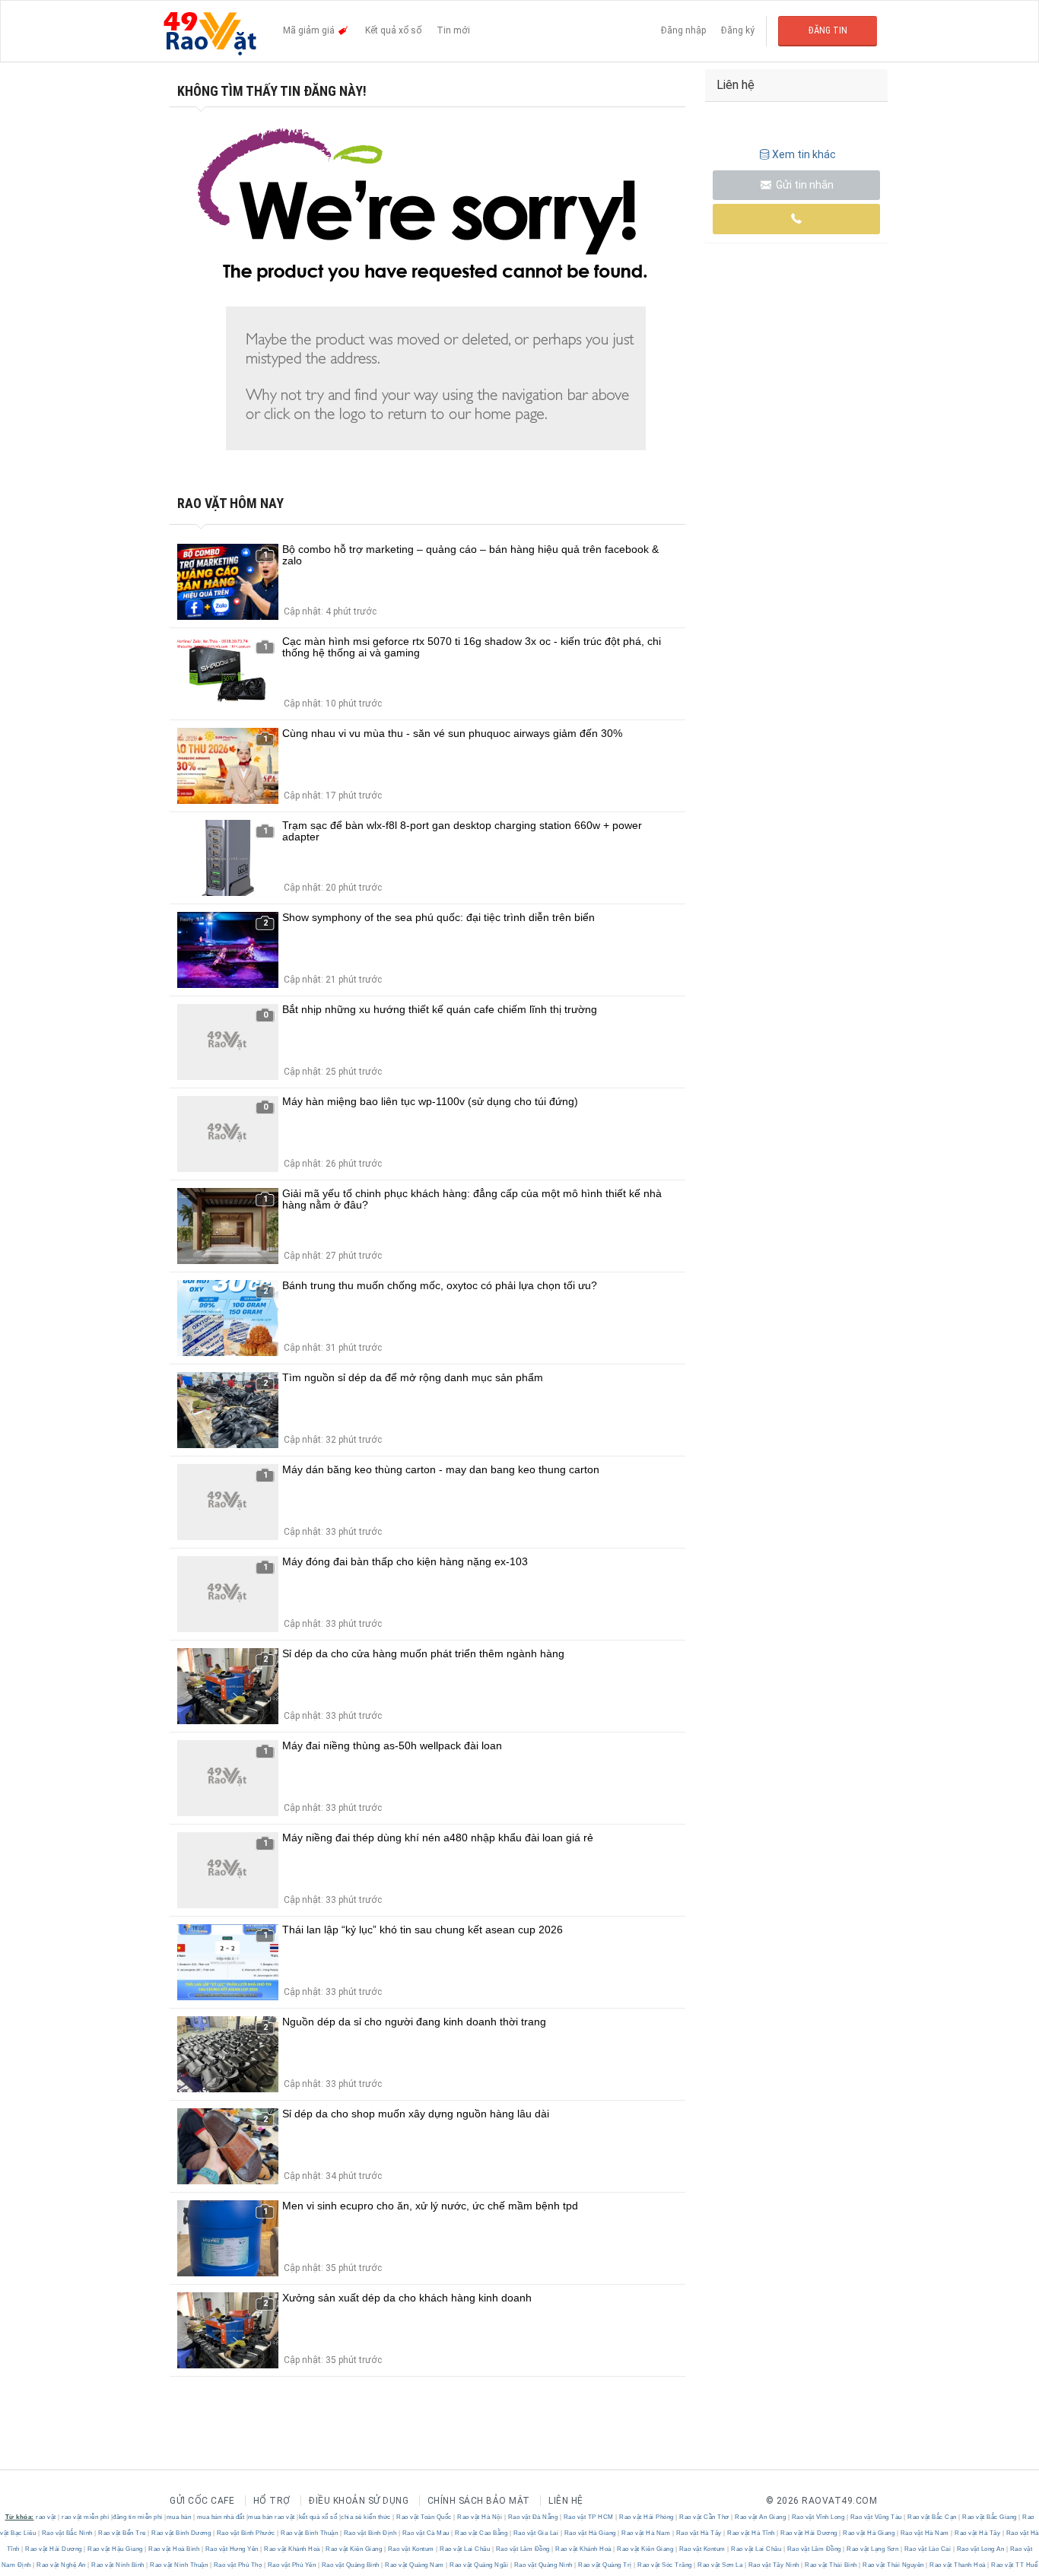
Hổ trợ (272, 2501)
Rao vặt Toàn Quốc (424, 2517)
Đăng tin (828, 30)
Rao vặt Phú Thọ (238, 2565)
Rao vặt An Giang (761, 2517)
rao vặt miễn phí (85, 2517)
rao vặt (46, 2517)
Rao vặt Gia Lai (536, 2533)
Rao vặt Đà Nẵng (533, 2517)
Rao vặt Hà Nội (480, 2517)
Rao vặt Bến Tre (122, 2533)
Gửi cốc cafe (202, 2501)
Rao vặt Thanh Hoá (958, 2565)
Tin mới (453, 30)
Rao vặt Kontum (411, 2549)
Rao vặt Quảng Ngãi (479, 2565)
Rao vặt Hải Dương (809, 2533)
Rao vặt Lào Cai (928, 2549)
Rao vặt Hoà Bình (174, 2549)
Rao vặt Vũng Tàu (876, 2517)
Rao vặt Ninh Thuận (179, 2565)
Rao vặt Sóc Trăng (665, 2565)
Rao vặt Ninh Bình (118, 2565)
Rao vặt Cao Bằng (481, 2533)
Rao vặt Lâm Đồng (523, 2549)
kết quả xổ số (318, 2517)
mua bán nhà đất (221, 2517)
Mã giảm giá (310, 30)
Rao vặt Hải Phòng (647, 2517)
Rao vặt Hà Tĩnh (751, 2533)
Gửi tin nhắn (804, 185)
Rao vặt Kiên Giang (354, 2549)
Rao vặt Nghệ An (62, 2565)
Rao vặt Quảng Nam (415, 2565)
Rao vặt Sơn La (720, 2565)
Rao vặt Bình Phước (246, 2533)
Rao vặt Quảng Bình (350, 2565)
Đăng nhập (683, 30)
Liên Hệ (566, 2501)
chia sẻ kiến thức (366, 2517)
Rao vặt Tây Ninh (774, 2565)
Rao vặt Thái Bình (831, 2565)
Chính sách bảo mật (479, 2501)
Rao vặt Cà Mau (426, 2533)
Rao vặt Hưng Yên (232, 2549)
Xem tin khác (804, 154)
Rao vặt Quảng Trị (605, 2565)
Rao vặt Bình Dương (181, 2533)
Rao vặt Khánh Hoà (292, 2549)
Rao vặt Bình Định (370, 2533)
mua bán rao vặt (272, 2517)
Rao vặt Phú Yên (292, 2565)
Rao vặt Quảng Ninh (543, 2565)
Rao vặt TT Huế (1014, 2565)
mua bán (179, 2517)
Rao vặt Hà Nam (646, 2533)
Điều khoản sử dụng (359, 2501)
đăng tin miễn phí (138, 2517)
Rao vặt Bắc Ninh (67, 2533)
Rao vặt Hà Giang (590, 2533)
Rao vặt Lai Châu (465, 2549)
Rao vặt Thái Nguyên (894, 2565)
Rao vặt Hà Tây (699, 2533)
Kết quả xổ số (393, 30)
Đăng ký (738, 30)
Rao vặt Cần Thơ (705, 2517)
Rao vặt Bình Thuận (310, 2533)
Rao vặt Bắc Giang (990, 2517)
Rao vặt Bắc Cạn (933, 2517)
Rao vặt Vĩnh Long (818, 2517)
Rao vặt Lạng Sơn (873, 2549)
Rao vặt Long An (980, 2549)
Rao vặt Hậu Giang (116, 2549)
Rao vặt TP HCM (588, 2517)
